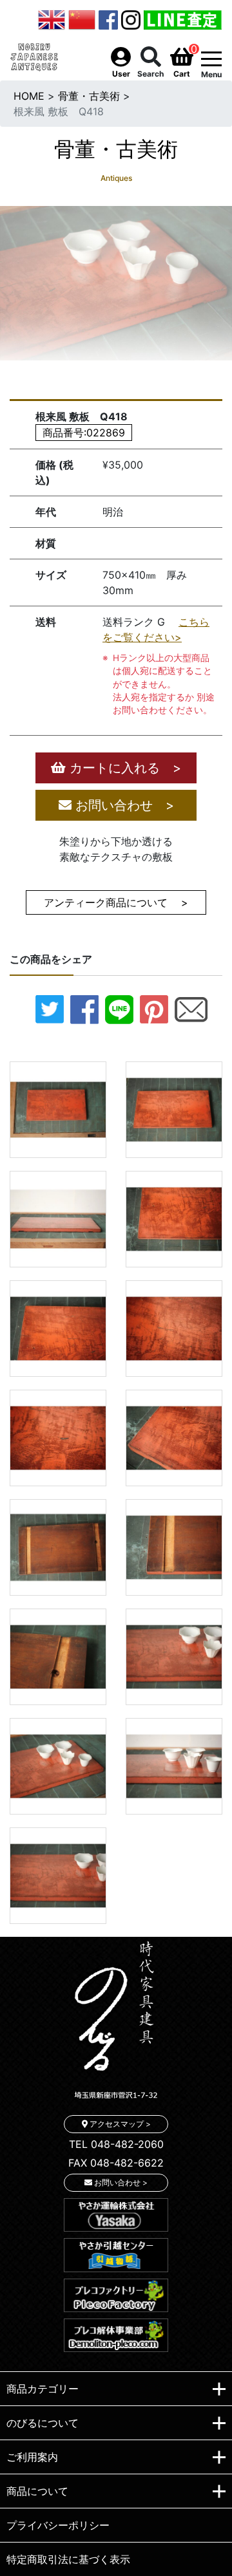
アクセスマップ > (119, 2124)
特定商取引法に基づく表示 (68, 2559)
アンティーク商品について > (116, 902)
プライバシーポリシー (58, 2525)
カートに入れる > (123, 768)
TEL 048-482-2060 (116, 2144)
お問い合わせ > (123, 805)
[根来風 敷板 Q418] (58, 1108)
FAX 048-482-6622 (116, 2163)
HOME (29, 96)
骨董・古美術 (89, 96)
